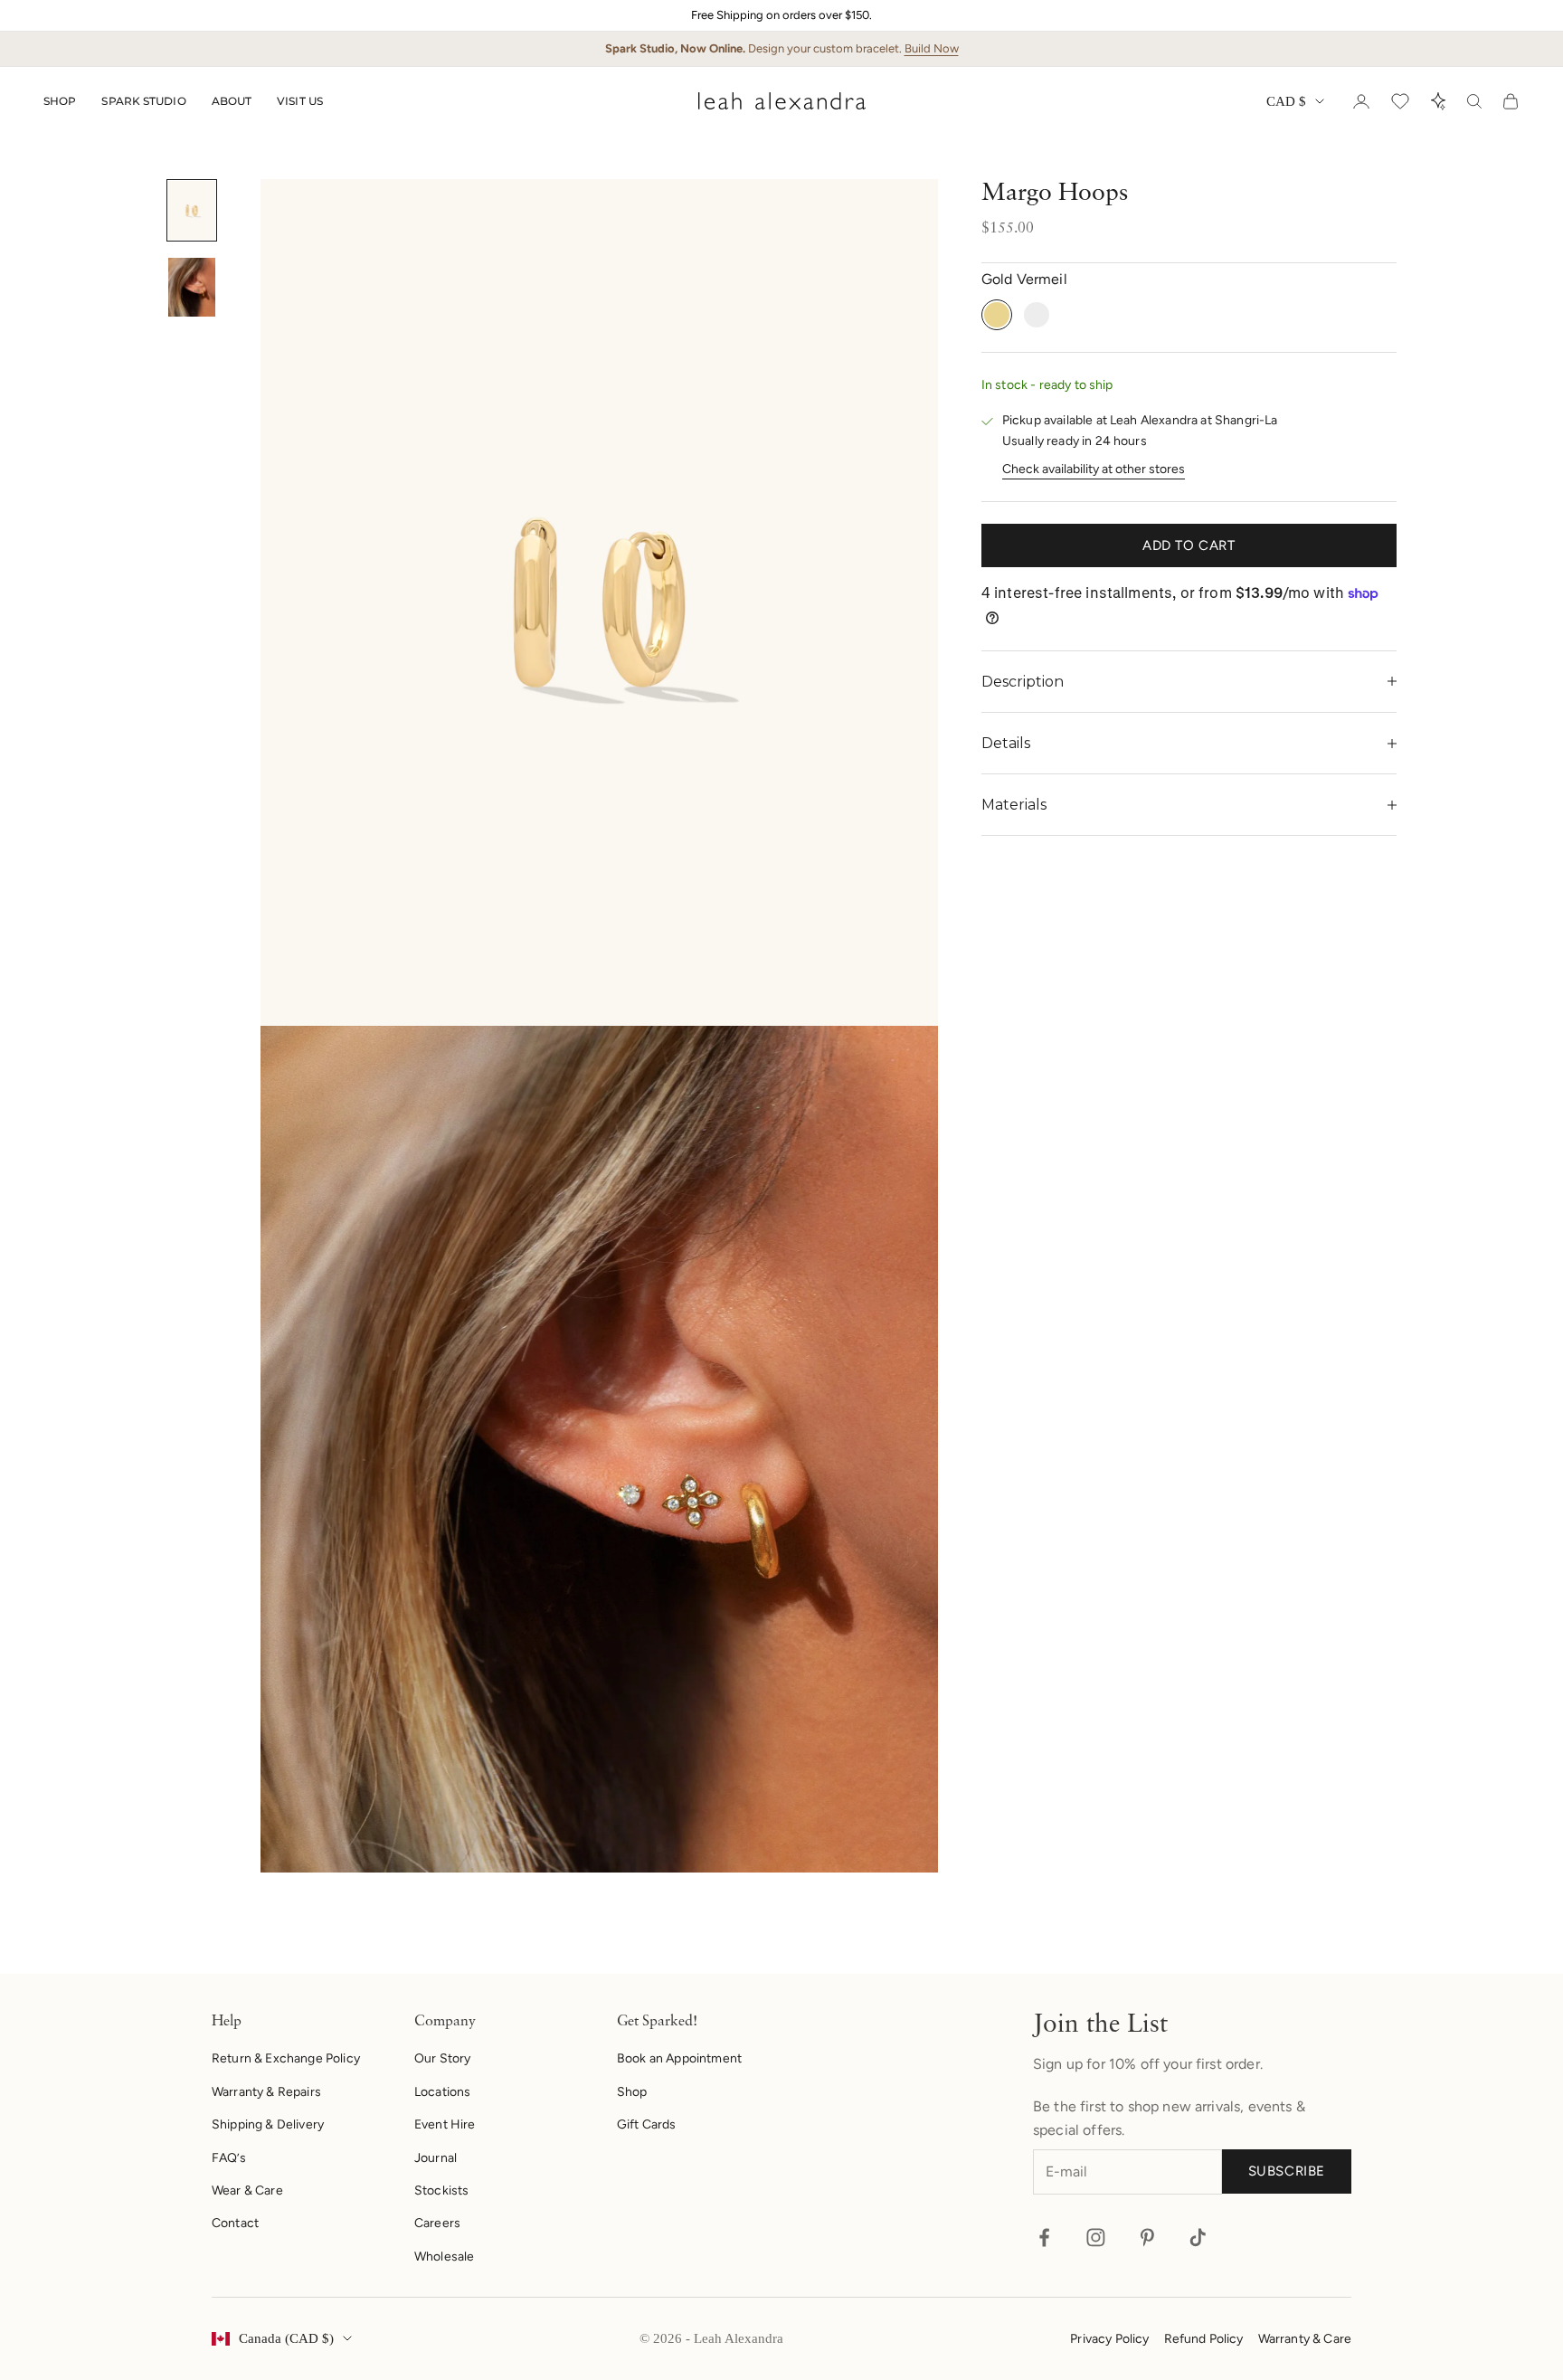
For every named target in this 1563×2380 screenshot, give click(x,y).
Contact (235, 2223)
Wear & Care (247, 2190)
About (232, 101)
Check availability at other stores (1094, 469)
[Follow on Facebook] (1044, 2238)
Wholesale (444, 2257)
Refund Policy (1204, 2339)
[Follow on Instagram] (1096, 2238)
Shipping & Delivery (268, 2124)
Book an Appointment (679, 2058)
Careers (437, 2223)
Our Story (442, 2058)
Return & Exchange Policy (286, 2058)
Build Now (932, 48)
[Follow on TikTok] (1198, 2238)
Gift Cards (647, 2124)
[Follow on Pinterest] (1147, 2238)
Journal (436, 2158)
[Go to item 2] (192, 287)
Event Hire (445, 2124)
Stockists (441, 2190)
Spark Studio (143, 101)
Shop (60, 101)
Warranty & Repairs (266, 2092)
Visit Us (300, 101)
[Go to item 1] (192, 210)
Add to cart (1189, 545)
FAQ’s (229, 2158)
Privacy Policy (1109, 2339)
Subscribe (1287, 2171)
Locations (442, 2092)
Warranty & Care (1305, 2339)
